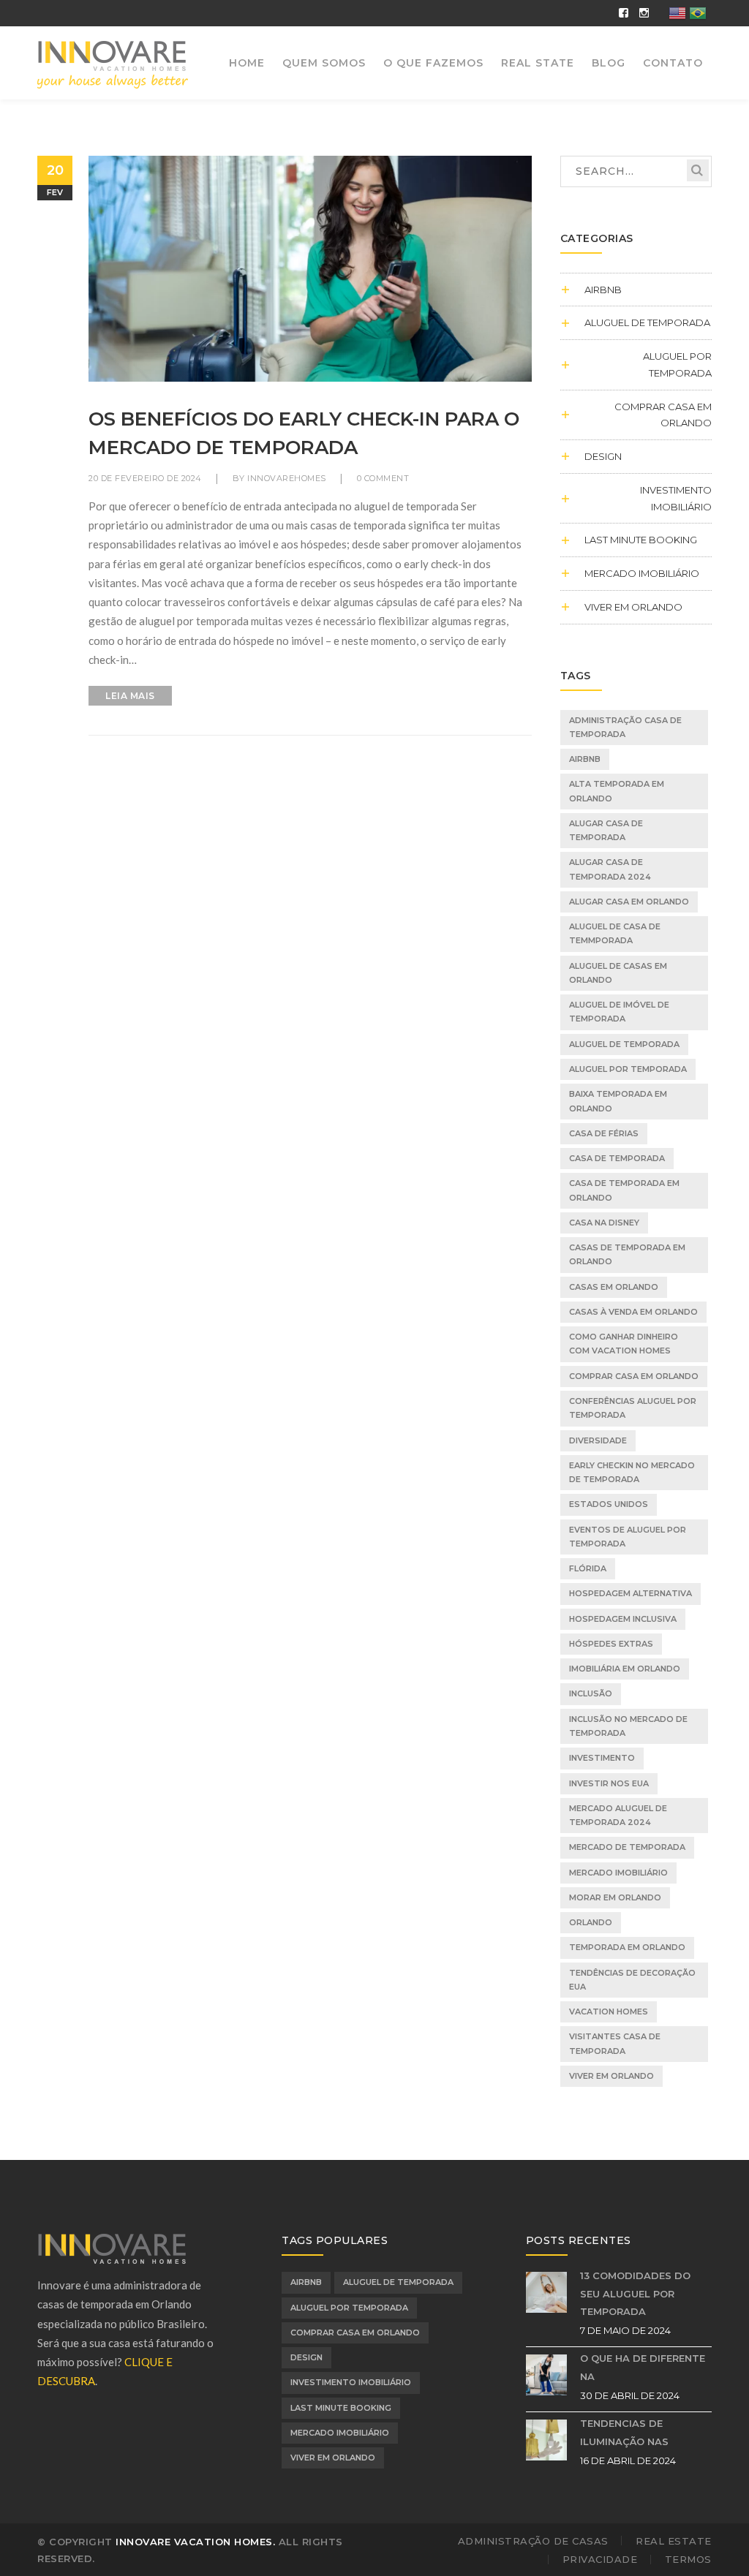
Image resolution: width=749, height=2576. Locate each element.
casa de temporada (617, 1158)
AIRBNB (603, 290)
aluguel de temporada (624, 1044)
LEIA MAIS (130, 696)
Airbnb (585, 759)
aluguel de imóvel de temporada (619, 1012)
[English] (678, 12)
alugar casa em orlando (629, 902)
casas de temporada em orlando (627, 1254)
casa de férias (604, 1133)
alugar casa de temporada (606, 830)
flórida (588, 1568)
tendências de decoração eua (632, 1980)
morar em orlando (615, 1897)
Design (603, 456)
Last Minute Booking (641, 540)
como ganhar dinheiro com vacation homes (624, 1344)
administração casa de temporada (625, 727)
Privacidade (600, 2559)
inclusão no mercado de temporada (628, 1726)
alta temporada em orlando (617, 791)
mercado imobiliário (618, 1873)
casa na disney (604, 1223)
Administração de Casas (533, 2541)
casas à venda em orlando (633, 1312)
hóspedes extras (611, 1644)
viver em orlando (633, 607)
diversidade (598, 1440)
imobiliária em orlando (625, 1669)
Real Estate (674, 2541)
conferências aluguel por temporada (633, 1408)
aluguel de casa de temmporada (615, 933)
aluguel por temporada (628, 1069)
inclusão (591, 1693)
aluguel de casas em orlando (618, 973)
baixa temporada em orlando (618, 1101)
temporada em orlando (627, 1947)
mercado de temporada (627, 1847)
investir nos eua (609, 1783)
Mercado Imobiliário (642, 573)
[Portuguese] (699, 12)
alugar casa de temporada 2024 (610, 869)
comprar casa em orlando (634, 1376)
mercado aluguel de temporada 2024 (618, 1815)
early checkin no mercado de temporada (632, 1472)
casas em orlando (614, 1287)
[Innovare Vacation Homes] (113, 64)
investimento (602, 1758)
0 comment (383, 478)
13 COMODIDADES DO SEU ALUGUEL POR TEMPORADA (635, 2293)
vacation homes (609, 2012)
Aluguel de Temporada (647, 322)
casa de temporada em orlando (624, 1190)
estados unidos (609, 1504)
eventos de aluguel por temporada (628, 1537)
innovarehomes (287, 478)
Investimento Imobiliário (676, 498)
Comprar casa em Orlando (663, 415)
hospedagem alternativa (631, 1593)
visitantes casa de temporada (615, 2043)
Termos (688, 2559)
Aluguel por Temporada (677, 365)
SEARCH (698, 170)
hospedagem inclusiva (623, 1619)
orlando (591, 1922)
